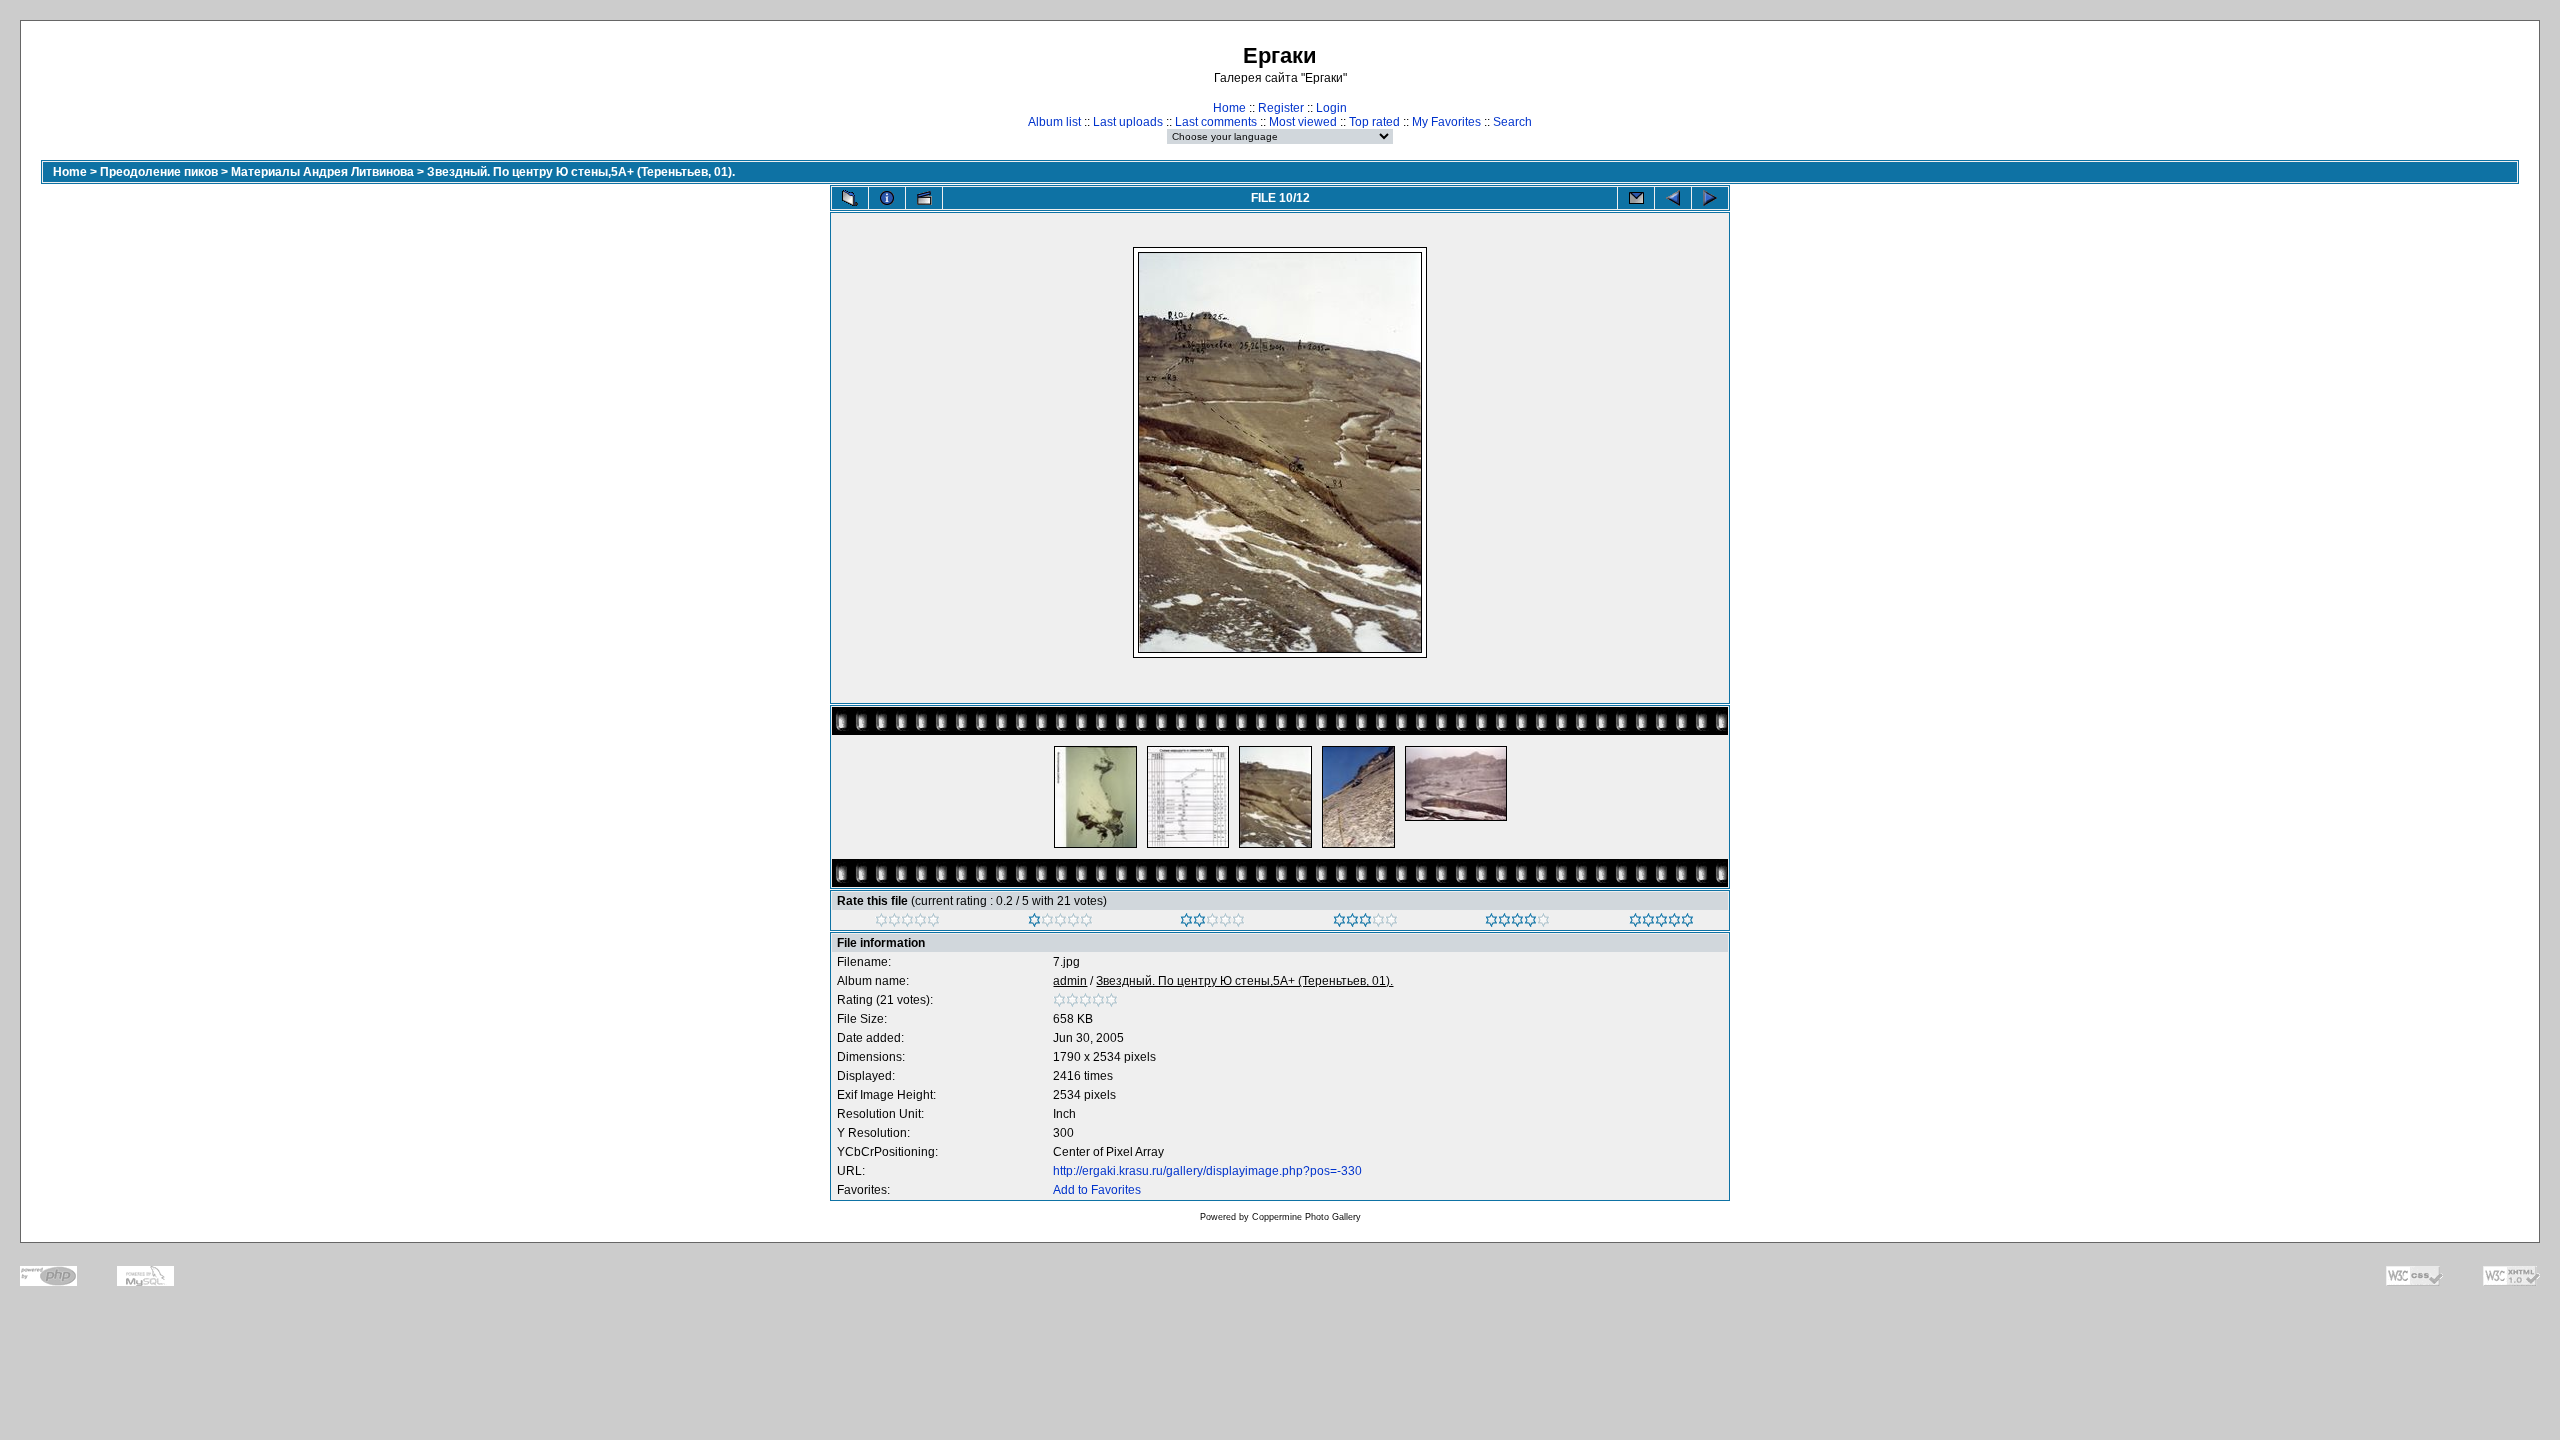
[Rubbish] (907, 923)
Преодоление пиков (159, 172)
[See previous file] (1673, 198)
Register (1281, 108)
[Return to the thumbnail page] (850, 198)
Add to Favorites (1097, 1190)
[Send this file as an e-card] (1636, 198)
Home (1229, 108)
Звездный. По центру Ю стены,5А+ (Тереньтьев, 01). (581, 172)
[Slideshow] (924, 198)
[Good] (1365, 923)
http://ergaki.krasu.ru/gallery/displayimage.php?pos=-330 (1207, 1171)
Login (1331, 108)
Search (1512, 122)
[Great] (1661, 923)
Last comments (1216, 122)
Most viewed (1303, 122)
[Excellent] (1517, 923)
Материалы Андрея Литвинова (322, 172)
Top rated (1374, 122)
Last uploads (1128, 122)
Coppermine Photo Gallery (1306, 1217)
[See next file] (1710, 198)
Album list (1054, 122)
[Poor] (1060, 923)
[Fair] (1212, 923)
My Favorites (1446, 122)
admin (1070, 981)
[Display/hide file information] (887, 198)
